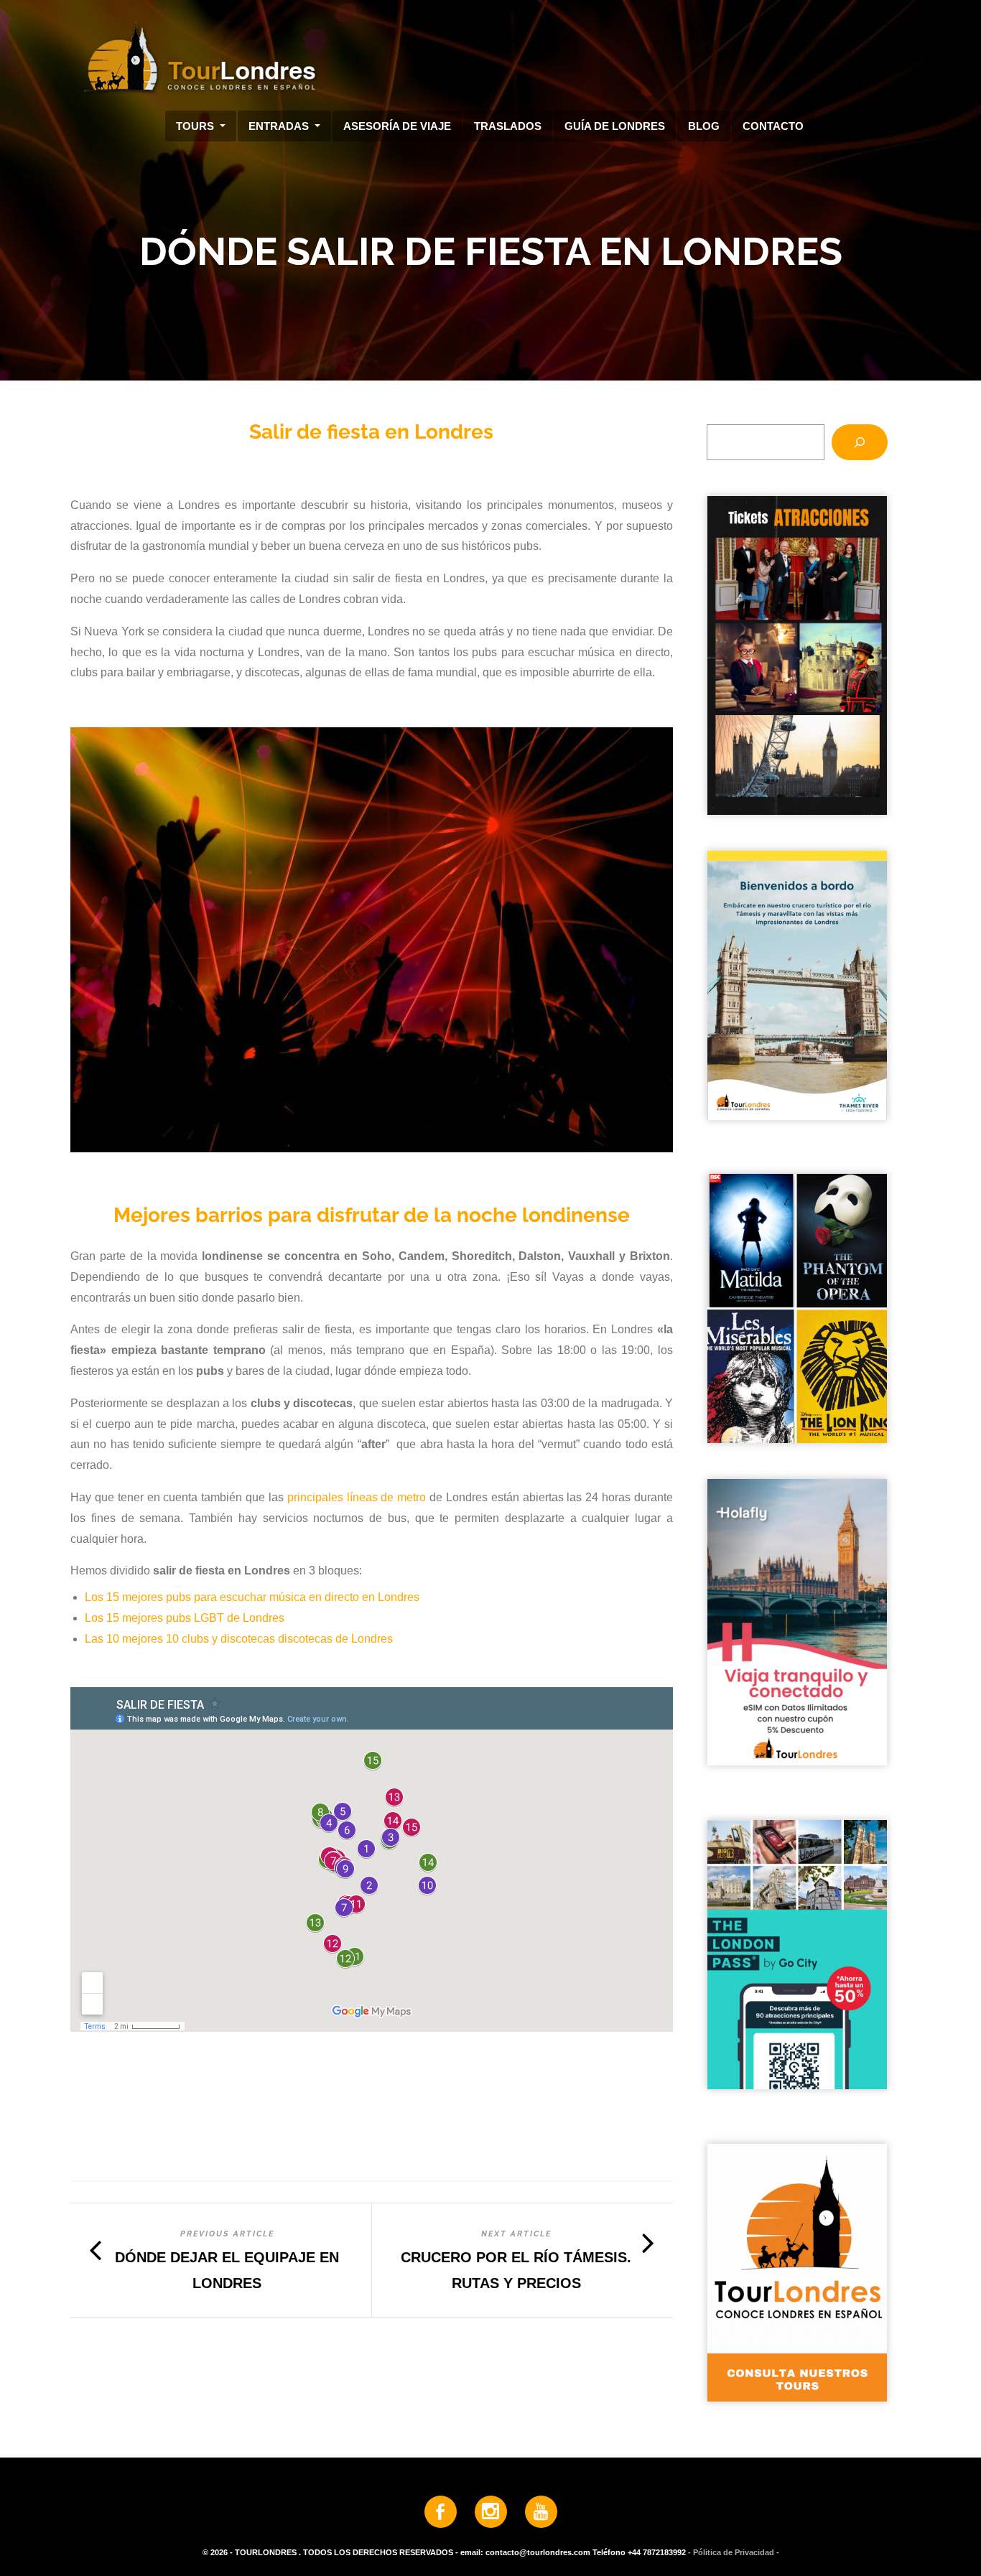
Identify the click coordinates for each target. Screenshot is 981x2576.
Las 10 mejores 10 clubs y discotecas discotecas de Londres (239, 1639)
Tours (196, 126)
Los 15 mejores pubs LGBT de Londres (185, 1618)
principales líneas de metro (357, 1497)
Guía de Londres (615, 126)
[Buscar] (860, 442)
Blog (704, 126)
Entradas (280, 126)
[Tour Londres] (485, 57)
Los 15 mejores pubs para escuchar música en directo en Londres (252, 1597)
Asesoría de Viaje (397, 126)
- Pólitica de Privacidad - (734, 2553)
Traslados (508, 126)
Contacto (773, 126)
